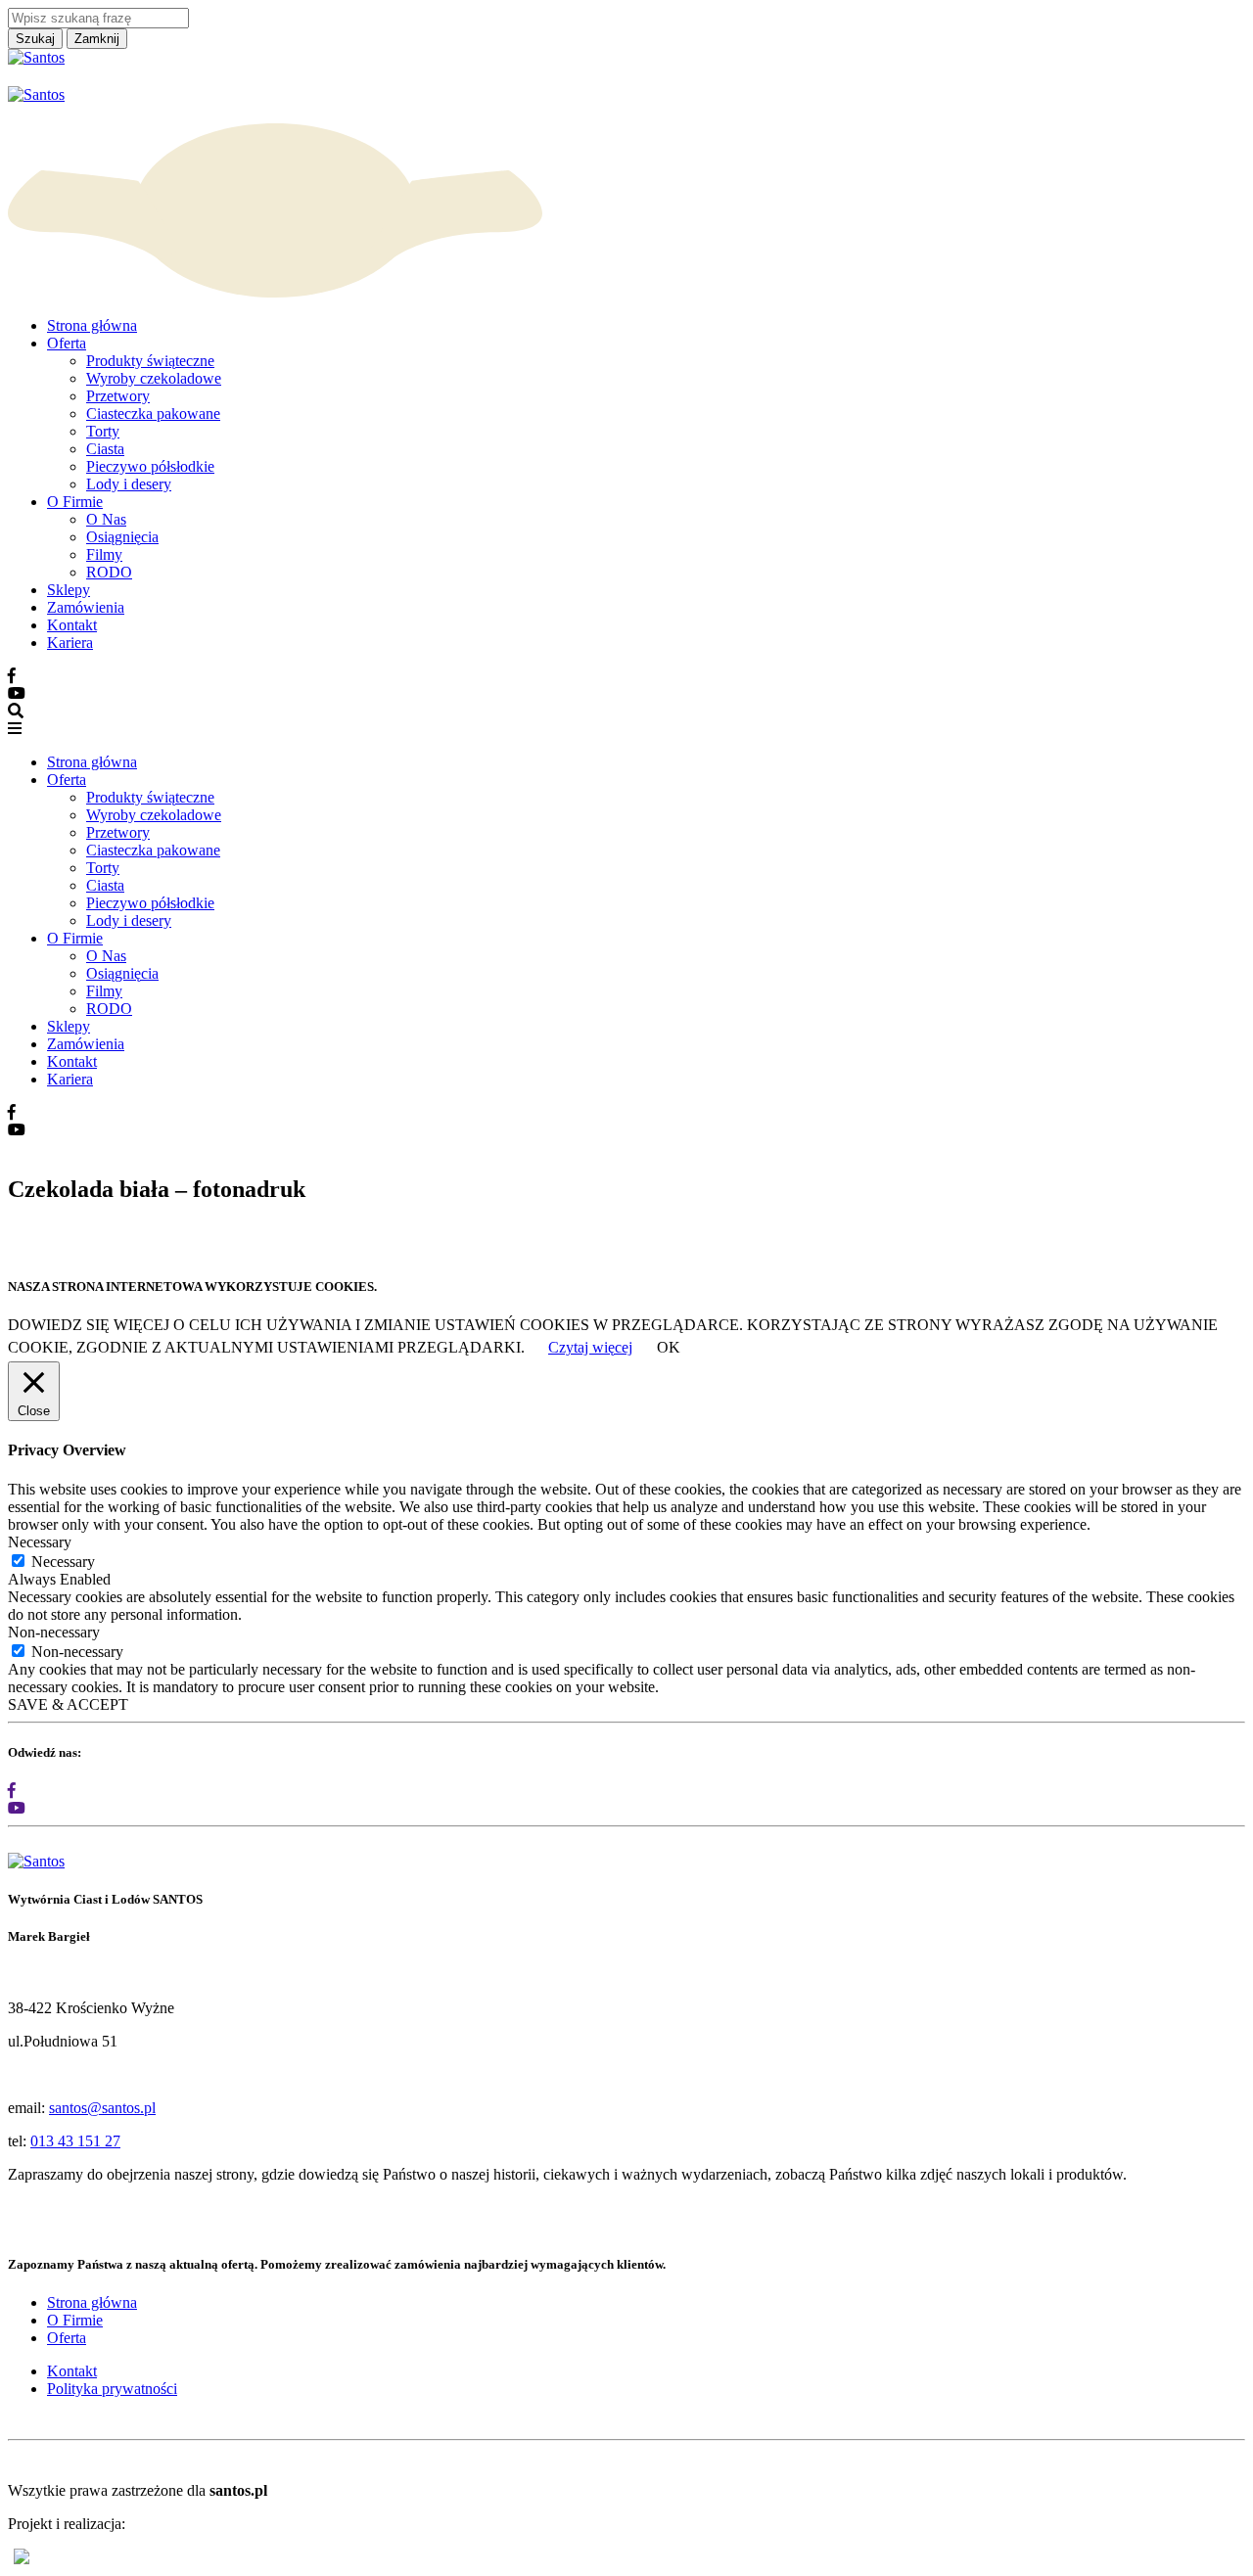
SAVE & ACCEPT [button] (68, 1704)
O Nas (106, 519)
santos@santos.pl (102, 2108)
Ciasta (105, 449)
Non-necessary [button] (54, 1632)
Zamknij (97, 39)
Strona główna (92, 325)
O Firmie (75, 502)
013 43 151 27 (75, 2141)
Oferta (67, 343)
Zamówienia (86, 607)
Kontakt (72, 625)
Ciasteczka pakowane (153, 414)
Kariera (70, 643)
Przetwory (118, 396)
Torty (103, 431)
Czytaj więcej (590, 1347)
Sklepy (69, 590)
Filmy (104, 554)
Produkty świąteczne (150, 361)
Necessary (63, 1562)
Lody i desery (129, 484)
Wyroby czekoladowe (154, 378)
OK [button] (669, 1347)
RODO (109, 572)
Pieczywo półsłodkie (150, 466)
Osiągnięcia (122, 537)
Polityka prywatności (112, 2389)
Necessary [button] (40, 1542)
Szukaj (35, 39)
